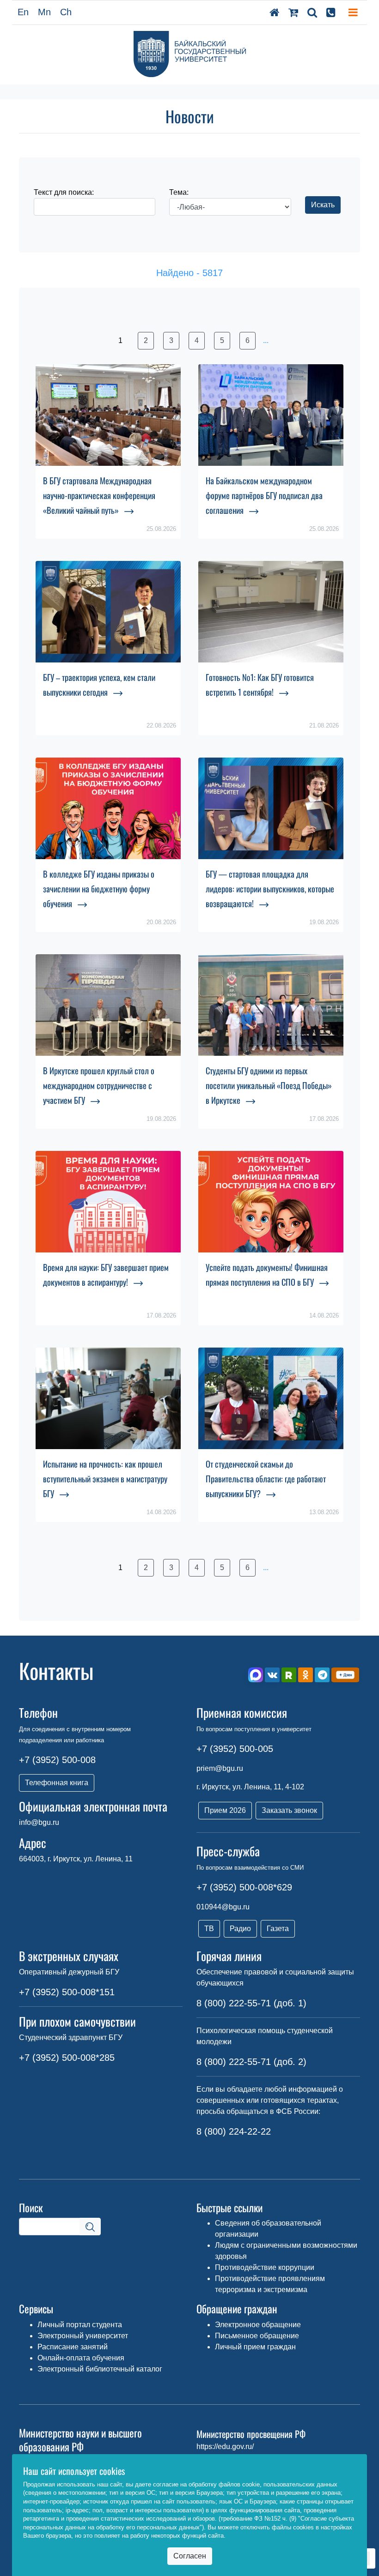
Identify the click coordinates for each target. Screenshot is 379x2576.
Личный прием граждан (255, 2347)
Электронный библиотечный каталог (100, 2369)
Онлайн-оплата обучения (81, 2358)
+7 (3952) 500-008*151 (67, 1992)
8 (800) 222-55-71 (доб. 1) (251, 2003)
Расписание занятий (73, 2347)
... (266, 340)
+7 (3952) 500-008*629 (244, 1887)
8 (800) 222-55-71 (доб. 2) (251, 2062)
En (23, 12)
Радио (240, 1929)
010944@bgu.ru (223, 1907)
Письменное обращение (257, 2336)
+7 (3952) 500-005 (235, 1749)
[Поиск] (312, 12)
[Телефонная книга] (331, 12)
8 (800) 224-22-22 (234, 2131)
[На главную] (274, 12)
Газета (278, 1929)
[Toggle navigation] (353, 12)
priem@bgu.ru (220, 1768)
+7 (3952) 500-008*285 (67, 2058)
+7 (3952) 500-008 (57, 1760)
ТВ (209, 1929)
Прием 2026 (225, 1810)
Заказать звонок (289, 1810)
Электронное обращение (258, 2325)
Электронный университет (83, 2336)
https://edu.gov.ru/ (225, 2447)
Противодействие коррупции (265, 2267)
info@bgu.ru (39, 1822)
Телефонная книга (57, 1783)
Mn (44, 12)
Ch (66, 12)
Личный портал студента (80, 2325)
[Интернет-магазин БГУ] (293, 12)
